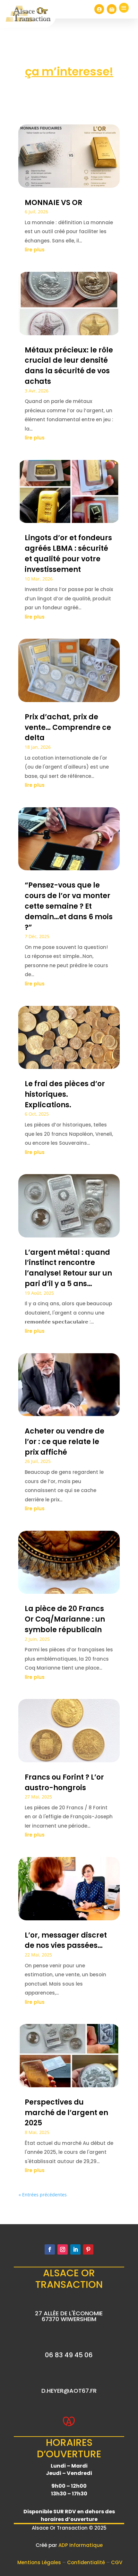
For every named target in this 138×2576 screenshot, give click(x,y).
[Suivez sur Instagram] (63, 2249)
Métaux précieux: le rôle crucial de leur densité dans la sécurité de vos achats (69, 366)
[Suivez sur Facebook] (50, 2249)
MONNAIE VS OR (53, 203)
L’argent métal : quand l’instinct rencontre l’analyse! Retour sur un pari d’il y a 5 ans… (68, 1268)
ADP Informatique (81, 2545)
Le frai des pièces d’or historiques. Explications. (65, 1094)
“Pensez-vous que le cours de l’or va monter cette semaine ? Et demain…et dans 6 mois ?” (69, 906)
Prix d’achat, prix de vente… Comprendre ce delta (68, 727)
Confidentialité (87, 2562)
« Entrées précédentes (43, 2195)
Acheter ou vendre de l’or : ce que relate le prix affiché (65, 1442)
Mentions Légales (40, 2562)
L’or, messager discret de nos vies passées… (66, 1940)
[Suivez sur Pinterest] (88, 2249)
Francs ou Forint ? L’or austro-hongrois (64, 1782)
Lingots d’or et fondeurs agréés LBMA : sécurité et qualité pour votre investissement (68, 553)
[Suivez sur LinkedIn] (75, 2249)
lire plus (35, 250)
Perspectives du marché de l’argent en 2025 (66, 2113)
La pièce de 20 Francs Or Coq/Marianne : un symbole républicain (65, 1619)
